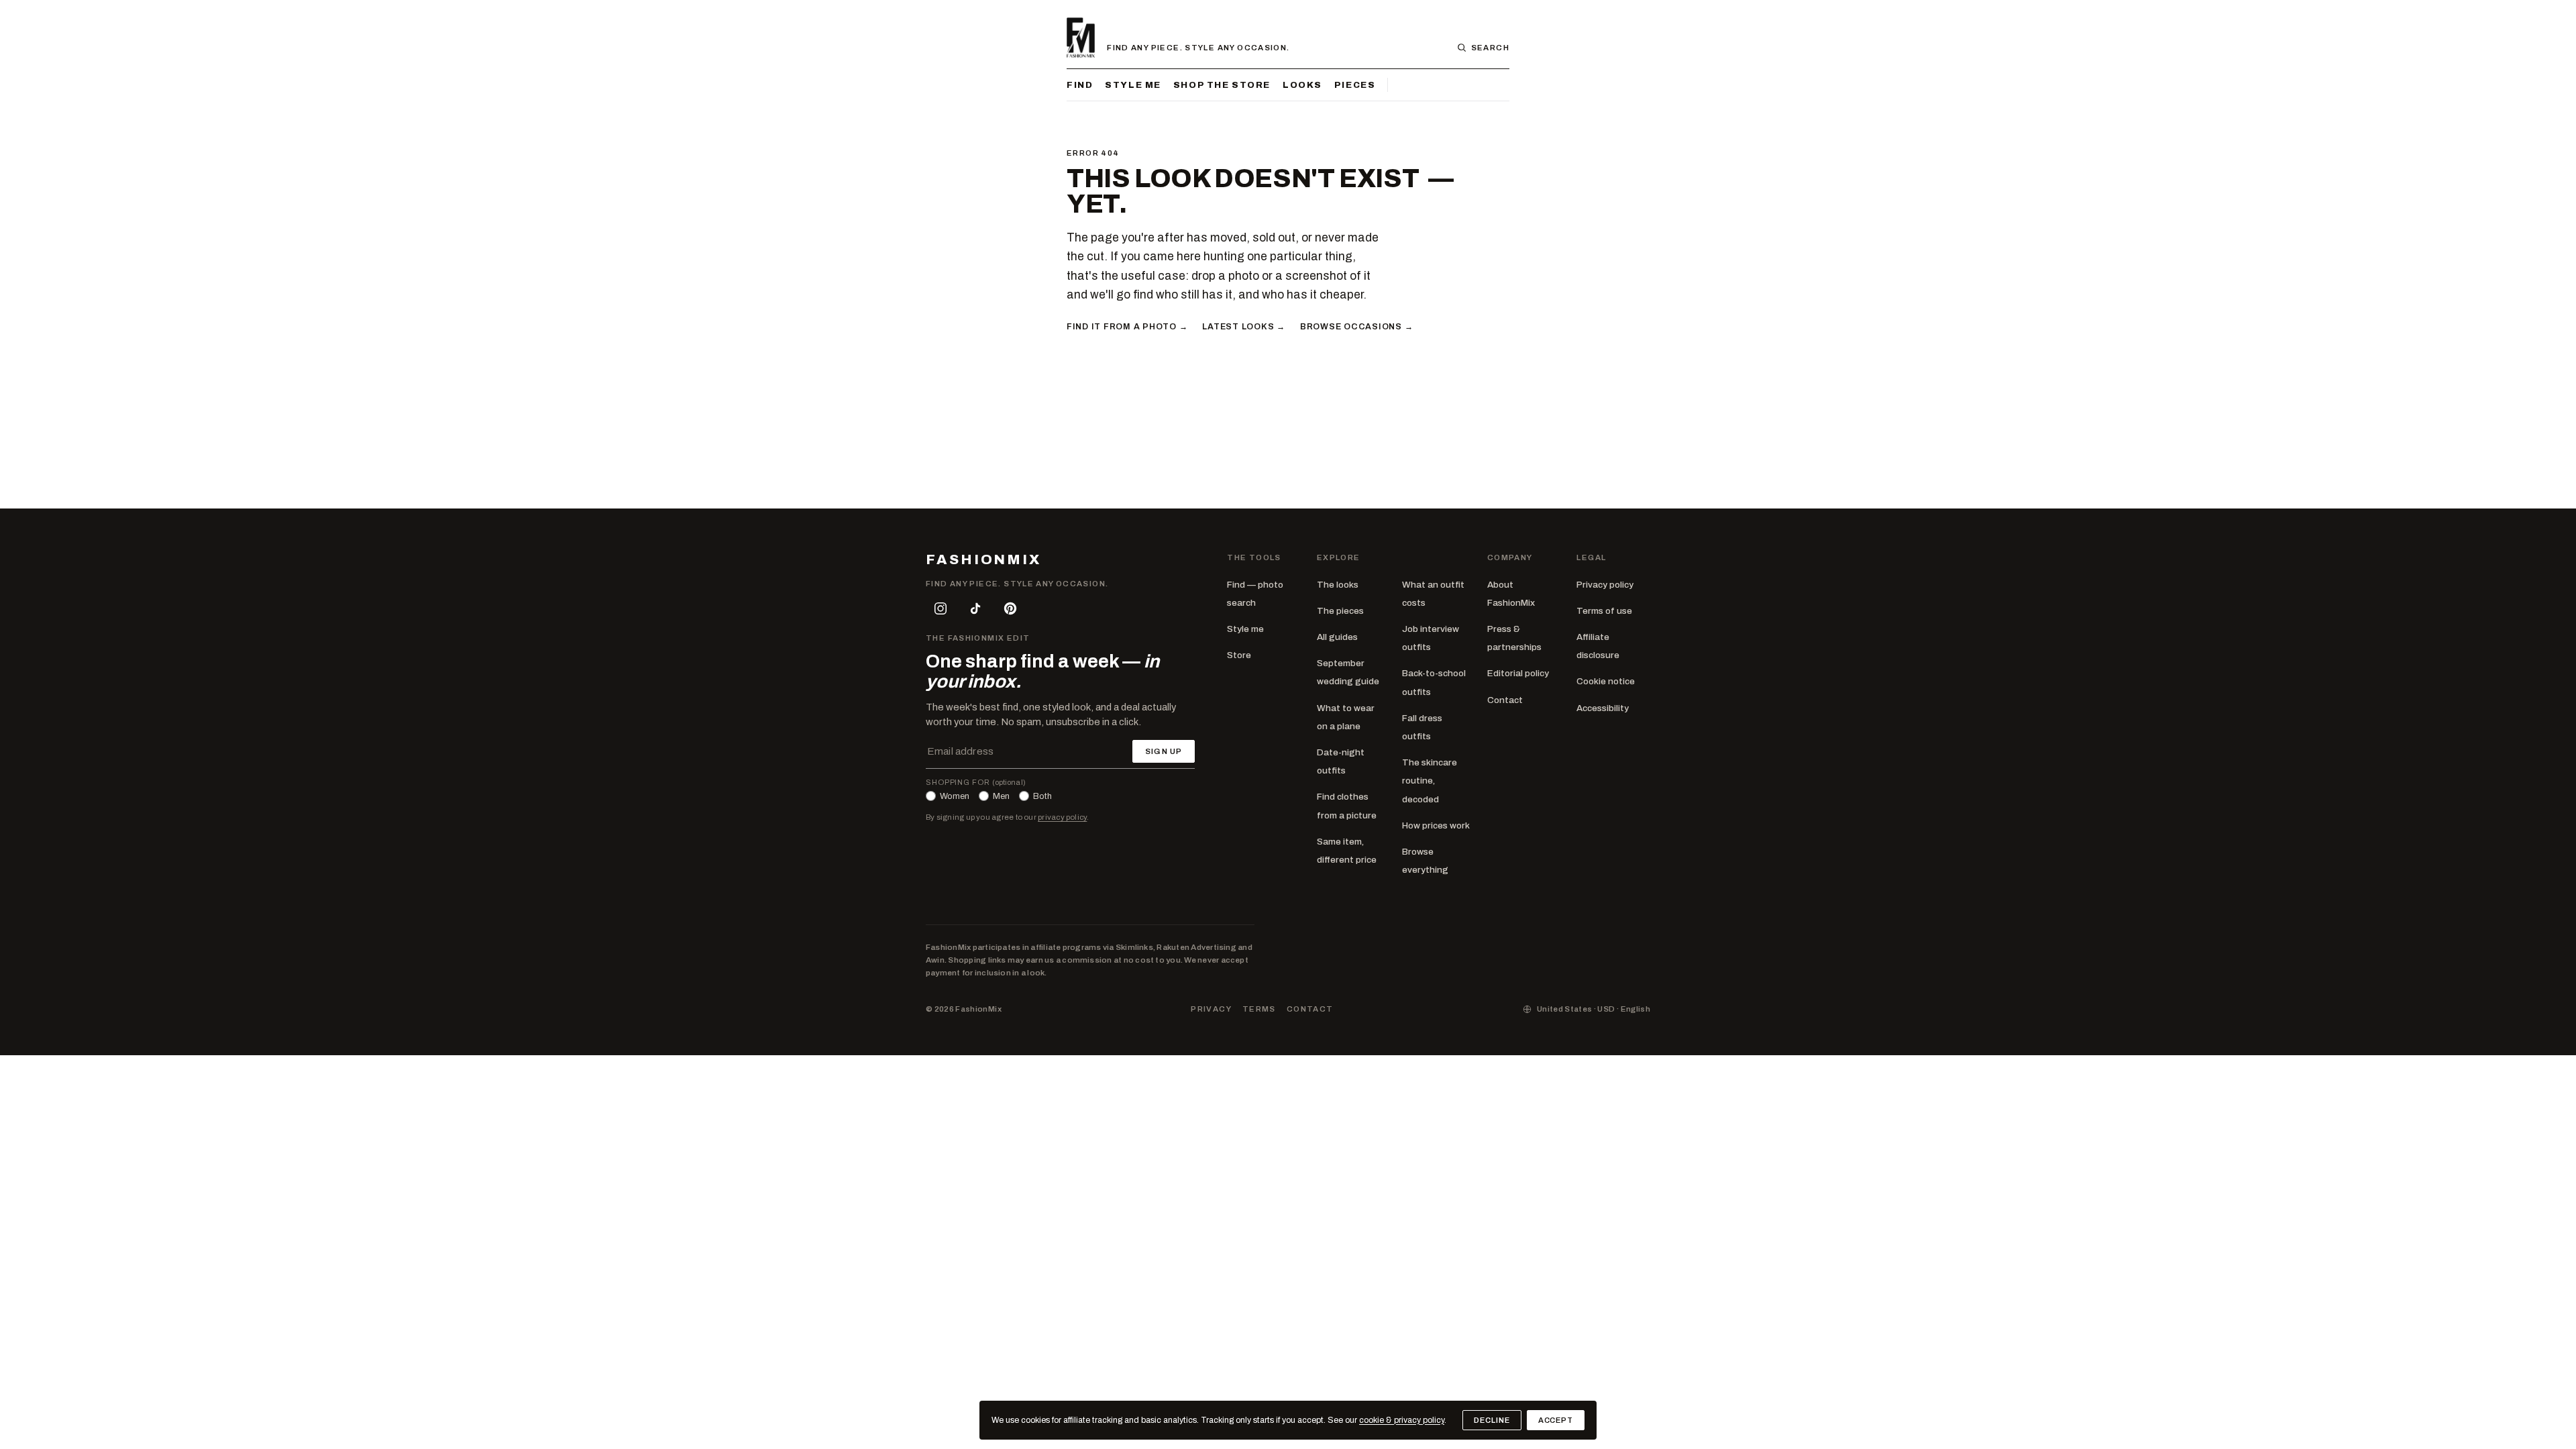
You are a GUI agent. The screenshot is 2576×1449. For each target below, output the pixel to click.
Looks (1302, 85)
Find (1080, 85)
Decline (1492, 1420)
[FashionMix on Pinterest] (1010, 608)
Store (1239, 655)
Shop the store (1222, 85)
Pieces (1355, 85)
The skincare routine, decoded (1430, 781)
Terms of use (1604, 611)
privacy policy (1062, 817)
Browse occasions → (1356, 327)
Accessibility (1603, 708)
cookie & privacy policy (1402, 1420)
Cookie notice (1606, 681)
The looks (1338, 585)
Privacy (1211, 1009)
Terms (1259, 1009)
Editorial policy (1518, 673)
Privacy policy (1605, 585)
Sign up (1164, 751)
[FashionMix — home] (1081, 38)
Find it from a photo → (1127, 327)
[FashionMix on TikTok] (975, 608)
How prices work (1436, 825)
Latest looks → (1243, 327)
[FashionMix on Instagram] (941, 608)
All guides (1337, 637)
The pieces (1340, 611)
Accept (1556, 1420)
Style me (1133, 85)
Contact (1505, 700)
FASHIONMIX (983, 560)
